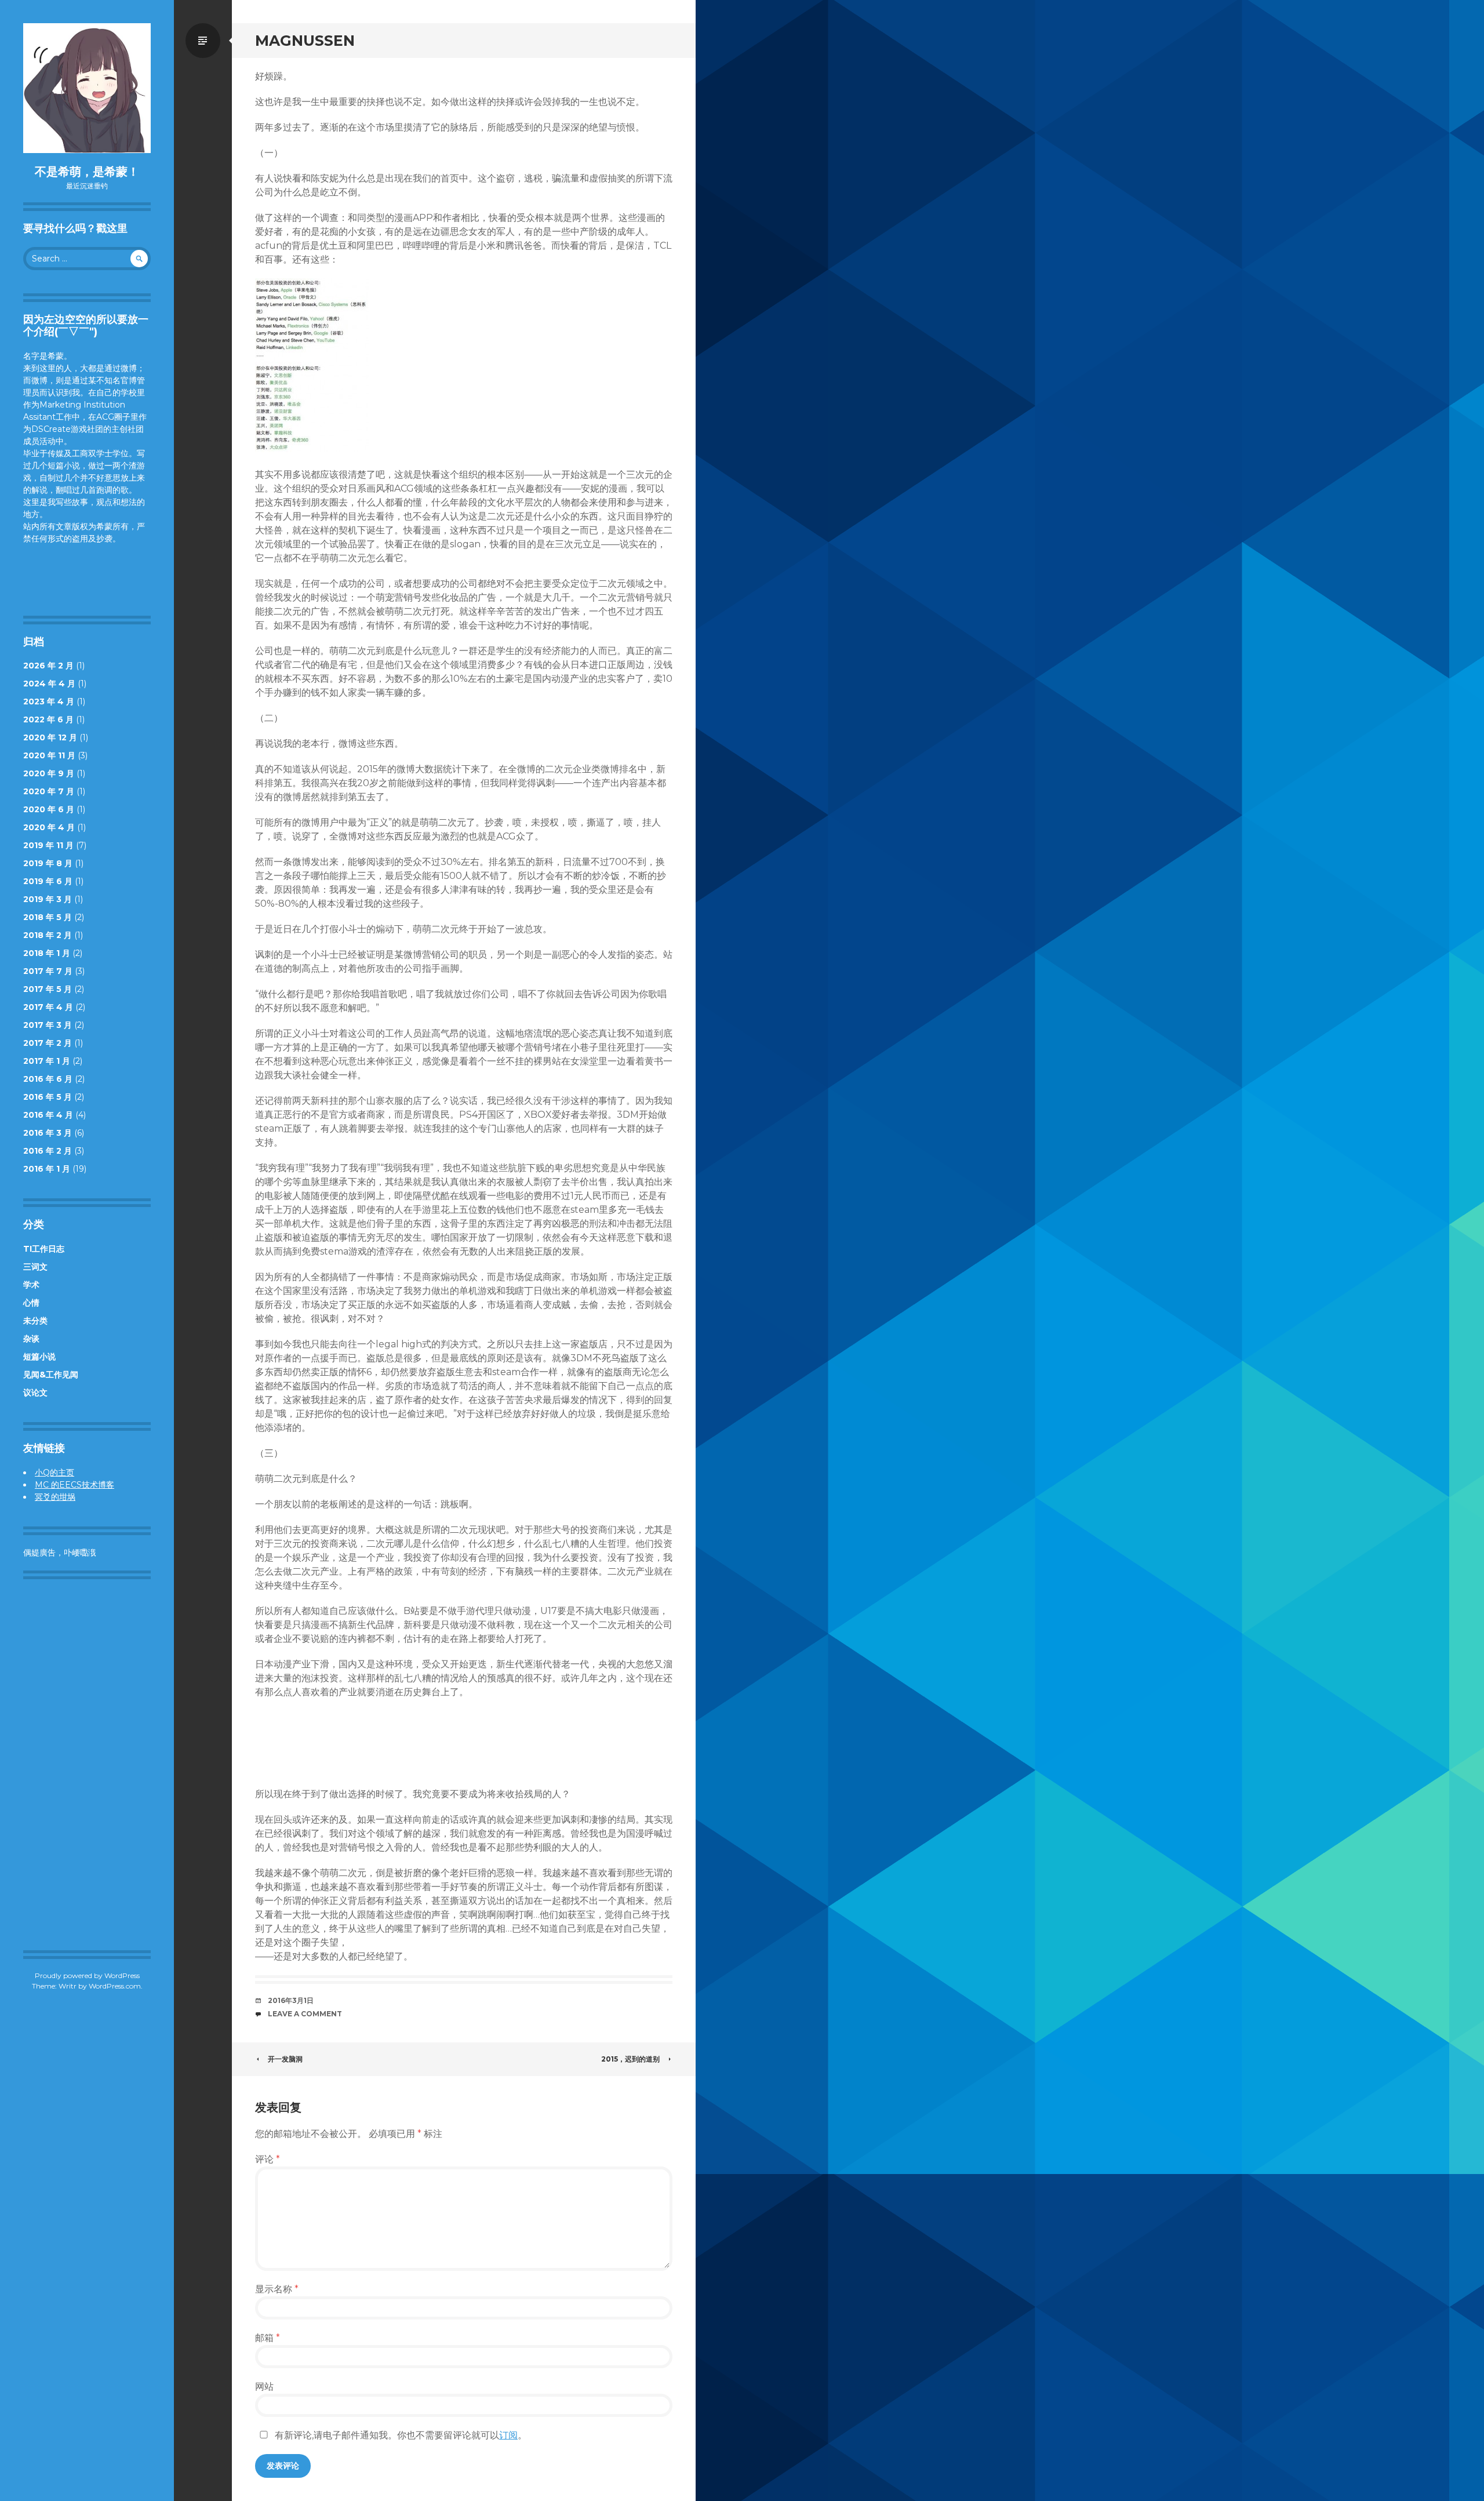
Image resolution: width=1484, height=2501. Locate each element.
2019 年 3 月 (48, 899)
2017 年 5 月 (48, 989)
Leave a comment (305, 2014)
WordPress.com (115, 1986)
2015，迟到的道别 (630, 2059)
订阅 (508, 2435)
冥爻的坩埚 (55, 1497)
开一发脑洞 (285, 2059)
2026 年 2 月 (48, 666)
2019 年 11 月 (48, 845)
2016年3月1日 (291, 2000)
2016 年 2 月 (48, 1151)
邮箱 (268, 2338)
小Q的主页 (54, 1473)
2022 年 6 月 (48, 719)
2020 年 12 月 (50, 737)
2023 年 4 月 (49, 701)
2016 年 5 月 (48, 1097)
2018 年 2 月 (48, 935)
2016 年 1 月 (47, 1169)
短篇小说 (39, 1357)
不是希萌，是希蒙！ (87, 172)
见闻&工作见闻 (51, 1375)
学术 (31, 1285)
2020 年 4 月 (49, 827)
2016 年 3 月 (48, 1133)
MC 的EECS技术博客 (74, 1485)
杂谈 (31, 1339)
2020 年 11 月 (49, 755)
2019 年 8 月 (48, 863)
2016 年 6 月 (48, 1079)
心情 (31, 1303)
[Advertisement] (90, 1765)
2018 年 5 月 (48, 917)
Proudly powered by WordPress (87, 1975)
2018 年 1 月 (47, 953)
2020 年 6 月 (49, 809)
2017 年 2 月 (48, 1043)
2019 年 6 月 (48, 881)
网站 (264, 2387)
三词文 (35, 1267)
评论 (268, 2159)
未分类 (35, 1321)
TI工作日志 (44, 1249)
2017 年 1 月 (47, 1061)
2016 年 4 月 (48, 1115)
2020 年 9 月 (49, 773)
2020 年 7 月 (49, 791)
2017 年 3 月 (48, 1025)
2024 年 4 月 (49, 684)
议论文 (35, 1393)
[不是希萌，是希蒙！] (87, 88)
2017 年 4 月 (48, 1007)
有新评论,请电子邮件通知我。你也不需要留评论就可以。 (400, 2435)
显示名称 (277, 2289)
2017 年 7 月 (48, 971)
